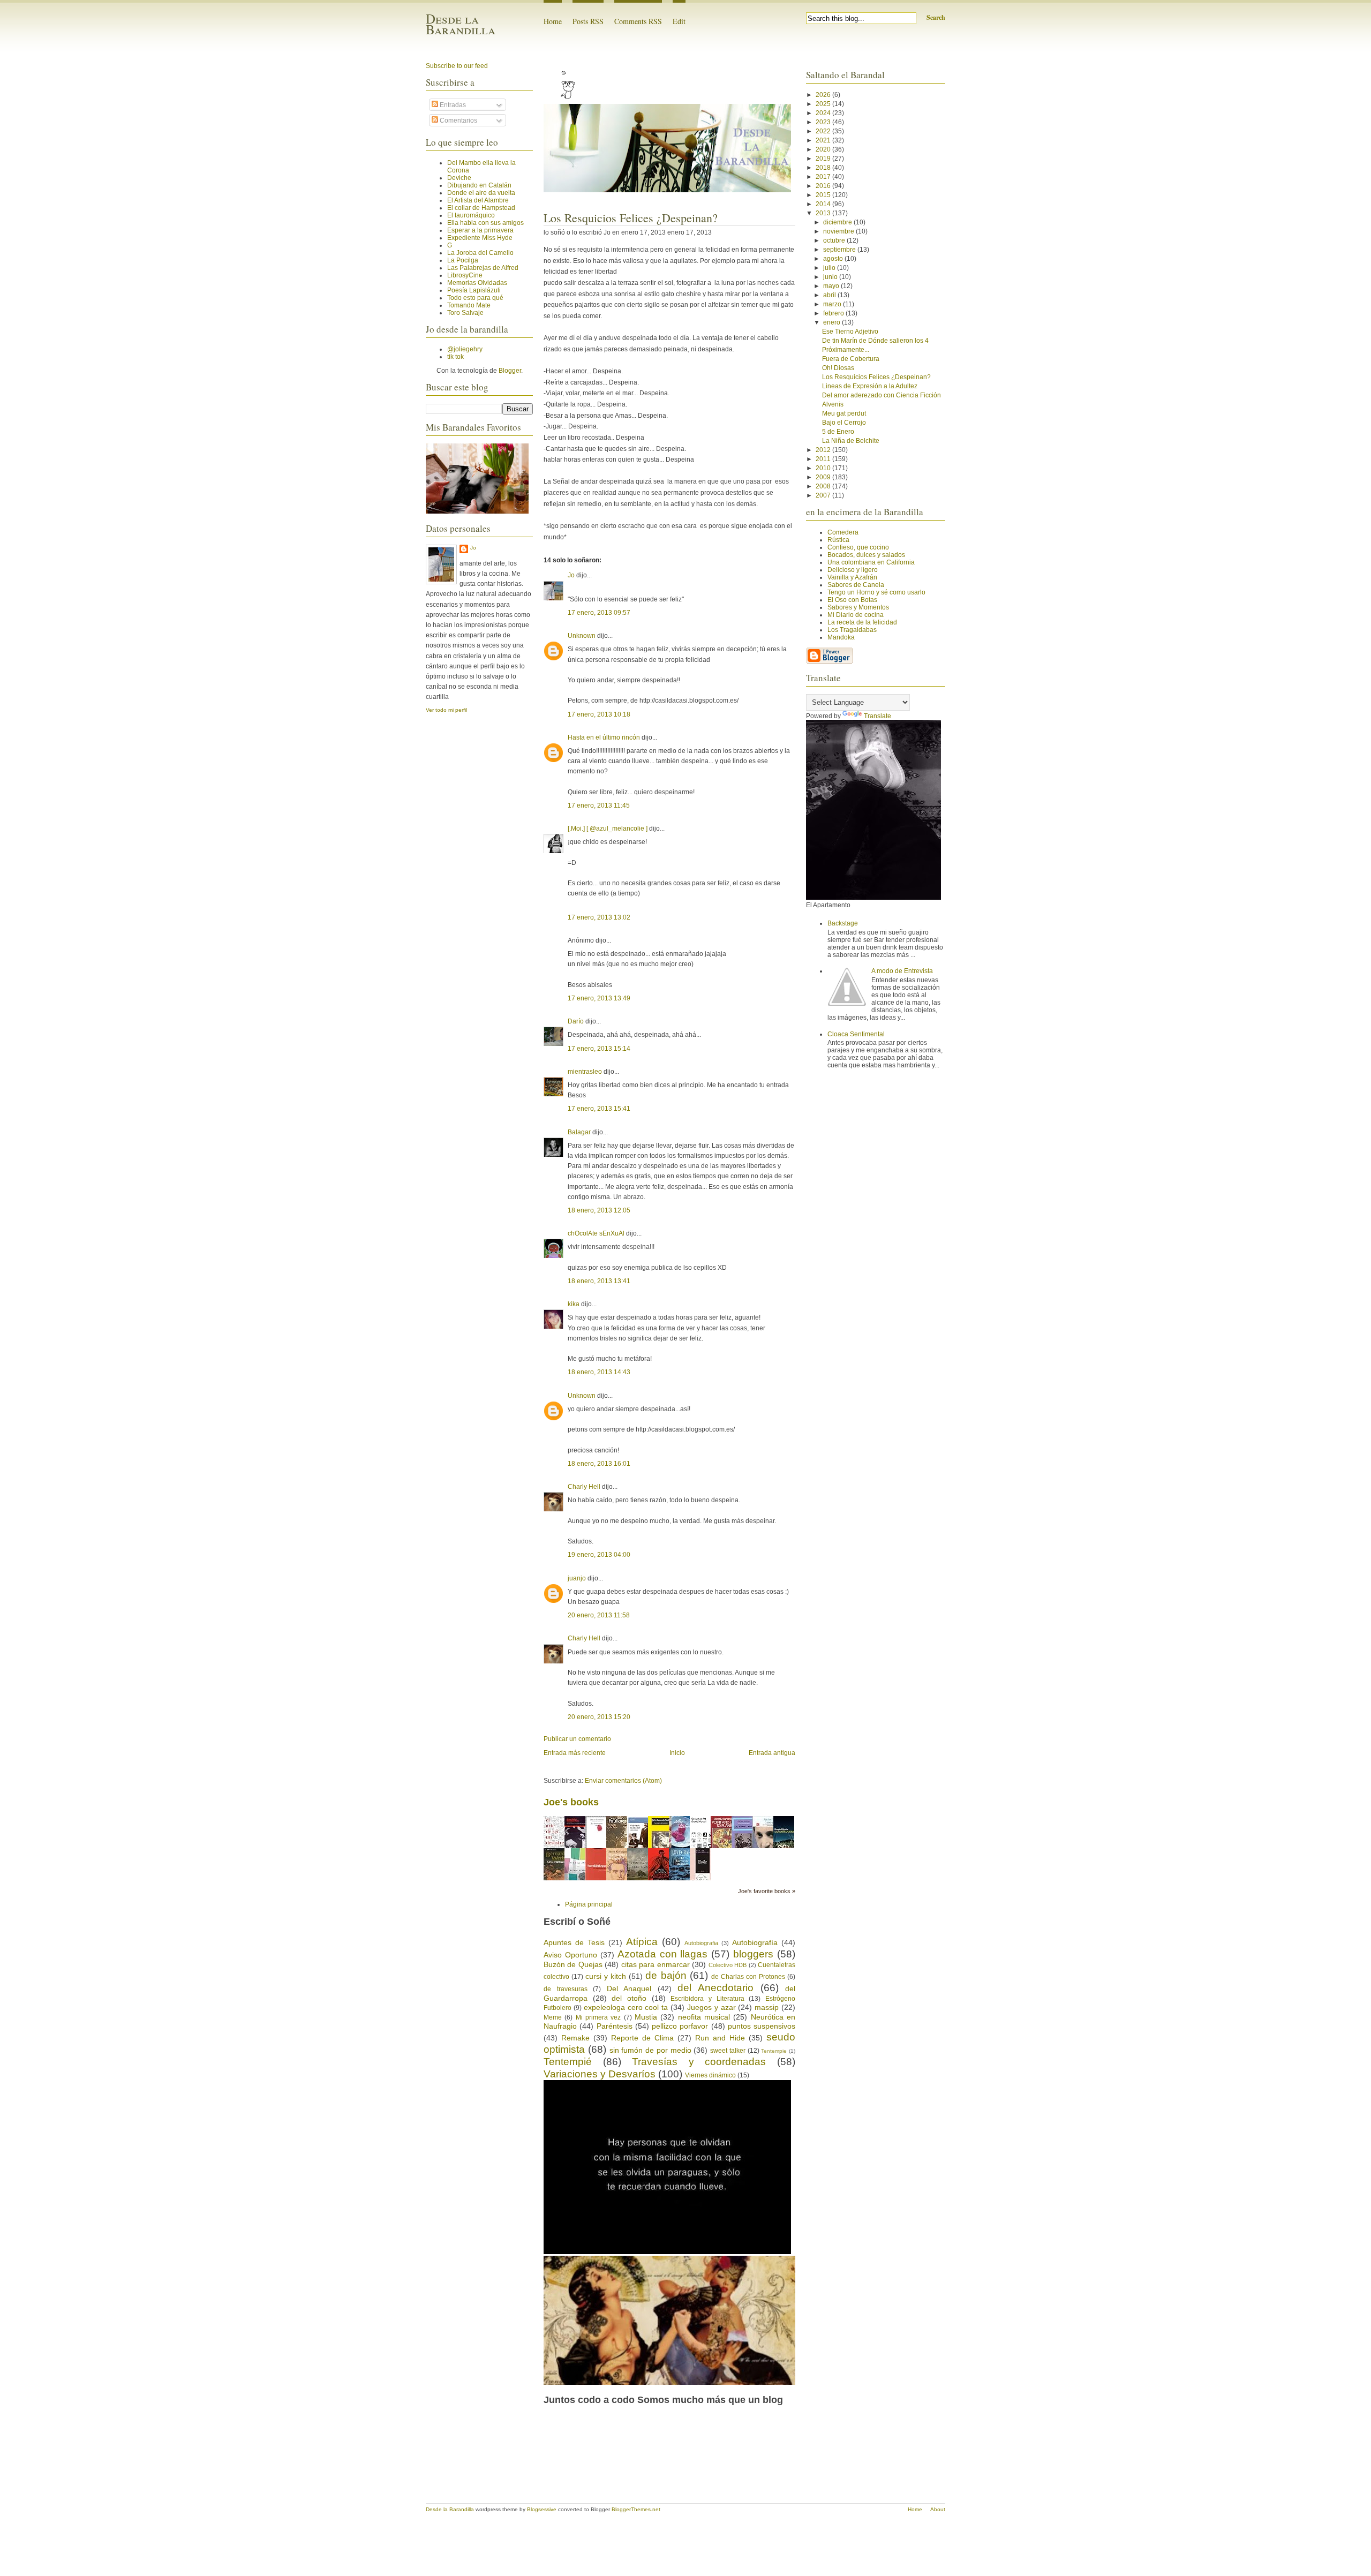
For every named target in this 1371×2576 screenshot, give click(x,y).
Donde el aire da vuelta (481, 193)
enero (833, 322)
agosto (834, 259)
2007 (824, 495)
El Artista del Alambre (478, 200)
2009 (824, 477)
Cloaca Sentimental (856, 1034)
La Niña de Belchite (851, 441)
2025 (824, 104)
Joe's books (571, 1802)
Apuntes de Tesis (574, 1942)
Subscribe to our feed (457, 66)
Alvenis (833, 404)
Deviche (459, 178)
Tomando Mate (469, 305)
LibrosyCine (465, 275)
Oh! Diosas (838, 368)
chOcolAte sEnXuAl (596, 1233)
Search (936, 17)
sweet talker (728, 2051)
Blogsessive (542, 2509)
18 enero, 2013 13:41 (599, 1281)
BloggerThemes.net (636, 2509)
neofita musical (704, 2017)
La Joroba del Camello (480, 253)
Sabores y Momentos (858, 607)
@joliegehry (465, 349)
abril (830, 295)
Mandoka (841, 637)
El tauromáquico (471, 215)
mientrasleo (585, 1072)
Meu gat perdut (844, 413)
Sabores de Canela (856, 585)
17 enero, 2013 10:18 (599, 714)
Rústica (838, 540)
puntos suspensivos (762, 2026)
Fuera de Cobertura (851, 359)
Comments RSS (638, 21)
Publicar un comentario (577, 1739)
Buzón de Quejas (573, 1964)
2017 (824, 177)
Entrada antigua (772, 1753)
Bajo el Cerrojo (844, 423)
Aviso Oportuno (570, 1955)
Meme (553, 2017)
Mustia (646, 2017)
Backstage (843, 923)
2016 (824, 186)
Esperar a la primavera (480, 230)
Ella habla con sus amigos (485, 223)
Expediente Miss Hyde (480, 238)
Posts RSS (588, 21)
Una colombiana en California (871, 562)
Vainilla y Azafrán (852, 577)
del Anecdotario (715, 1988)
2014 (824, 204)
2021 (824, 140)
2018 (824, 168)
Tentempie (774, 2051)
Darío (576, 1021)
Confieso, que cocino (858, 547)
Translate (877, 716)
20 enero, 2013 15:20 (599, 1717)
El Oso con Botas (852, 600)
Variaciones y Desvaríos (600, 2074)
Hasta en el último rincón (604, 737)
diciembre (838, 222)
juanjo (577, 1578)
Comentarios (458, 120)
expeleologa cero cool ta (626, 2007)
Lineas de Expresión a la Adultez (870, 386)
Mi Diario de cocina (856, 615)
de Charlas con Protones (748, 1977)
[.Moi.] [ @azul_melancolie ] (608, 828)
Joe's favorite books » (767, 1891)
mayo (832, 286)
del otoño (629, 1998)
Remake (575, 2038)
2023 (824, 122)
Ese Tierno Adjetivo (850, 332)
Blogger (510, 371)
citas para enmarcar (656, 1964)
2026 (824, 95)
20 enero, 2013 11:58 (599, 1615)
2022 (824, 131)
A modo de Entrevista (902, 971)
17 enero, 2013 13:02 (599, 917)
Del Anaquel (629, 1989)
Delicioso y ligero (853, 570)
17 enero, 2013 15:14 (599, 1049)
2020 (824, 149)
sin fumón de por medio (650, 2050)
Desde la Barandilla (461, 24)
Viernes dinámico (710, 2075)
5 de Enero (838, 432)
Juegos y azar (711, 2007)
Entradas (452, 105)
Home (553, 21)
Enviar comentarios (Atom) (623, 1781)
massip (767, 2007)
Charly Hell (584, 1487)
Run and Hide (720, 2038)
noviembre (839, 231)
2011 (824, 459)
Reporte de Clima (642, 2038)
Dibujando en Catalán (479, 185)
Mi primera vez (598, 2017)
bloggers (753, 1954)
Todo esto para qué (475, 298)
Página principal (589, 1904)
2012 (824, 450)
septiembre (840, 250)
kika (574, 1304)
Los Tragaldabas (852, 630)
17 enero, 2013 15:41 (599, 1109)
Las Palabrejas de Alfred (483, 268)
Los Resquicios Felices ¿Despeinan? (631, 218)
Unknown (582, 636)
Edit (679, 21)
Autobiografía (755, 1942)
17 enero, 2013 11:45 (599, 805)
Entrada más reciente (575, 1753)
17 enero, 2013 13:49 (599, 998)
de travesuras (566, 1989)
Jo (473, 548)
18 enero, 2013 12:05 (599, 1210)
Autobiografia (701, 1943)
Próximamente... (846, 350)
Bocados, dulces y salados (866, 555)
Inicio (677, 1753)
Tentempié (568, 2062)
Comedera (843, 532)
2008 (824, 486)
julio (830, 268)
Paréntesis (615, 2026)
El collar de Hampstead (481, 208)
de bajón (666, 1975)
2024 (824, 113)
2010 (824, 468)
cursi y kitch (606, 1976)
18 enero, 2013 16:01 (599, 1464)
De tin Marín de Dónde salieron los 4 (875, 341)
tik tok (455, 357)
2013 (824, 213)
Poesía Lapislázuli (474, 290)
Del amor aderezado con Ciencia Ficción (882, 395)
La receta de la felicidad (862, 622)
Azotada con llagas (663, 1954)
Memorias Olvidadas (477, 283)
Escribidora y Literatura (707, 1999)
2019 (824, 159)
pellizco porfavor (680, 2026)
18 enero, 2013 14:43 (599, 1372)
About (938, 2509)
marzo (833, 304)
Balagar (579, 1132)
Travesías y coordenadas (699, 2062)
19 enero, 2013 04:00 (599, 1555)
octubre (835, 240)
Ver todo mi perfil (446, 710)
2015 (824, 195)
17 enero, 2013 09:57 (599, 613)
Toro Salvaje (465, 313)
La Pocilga (463, 260)
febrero (834, 313)
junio (831, 277)
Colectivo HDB (728, 1965)
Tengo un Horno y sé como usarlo (876, 592)
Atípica (642, 1942)
